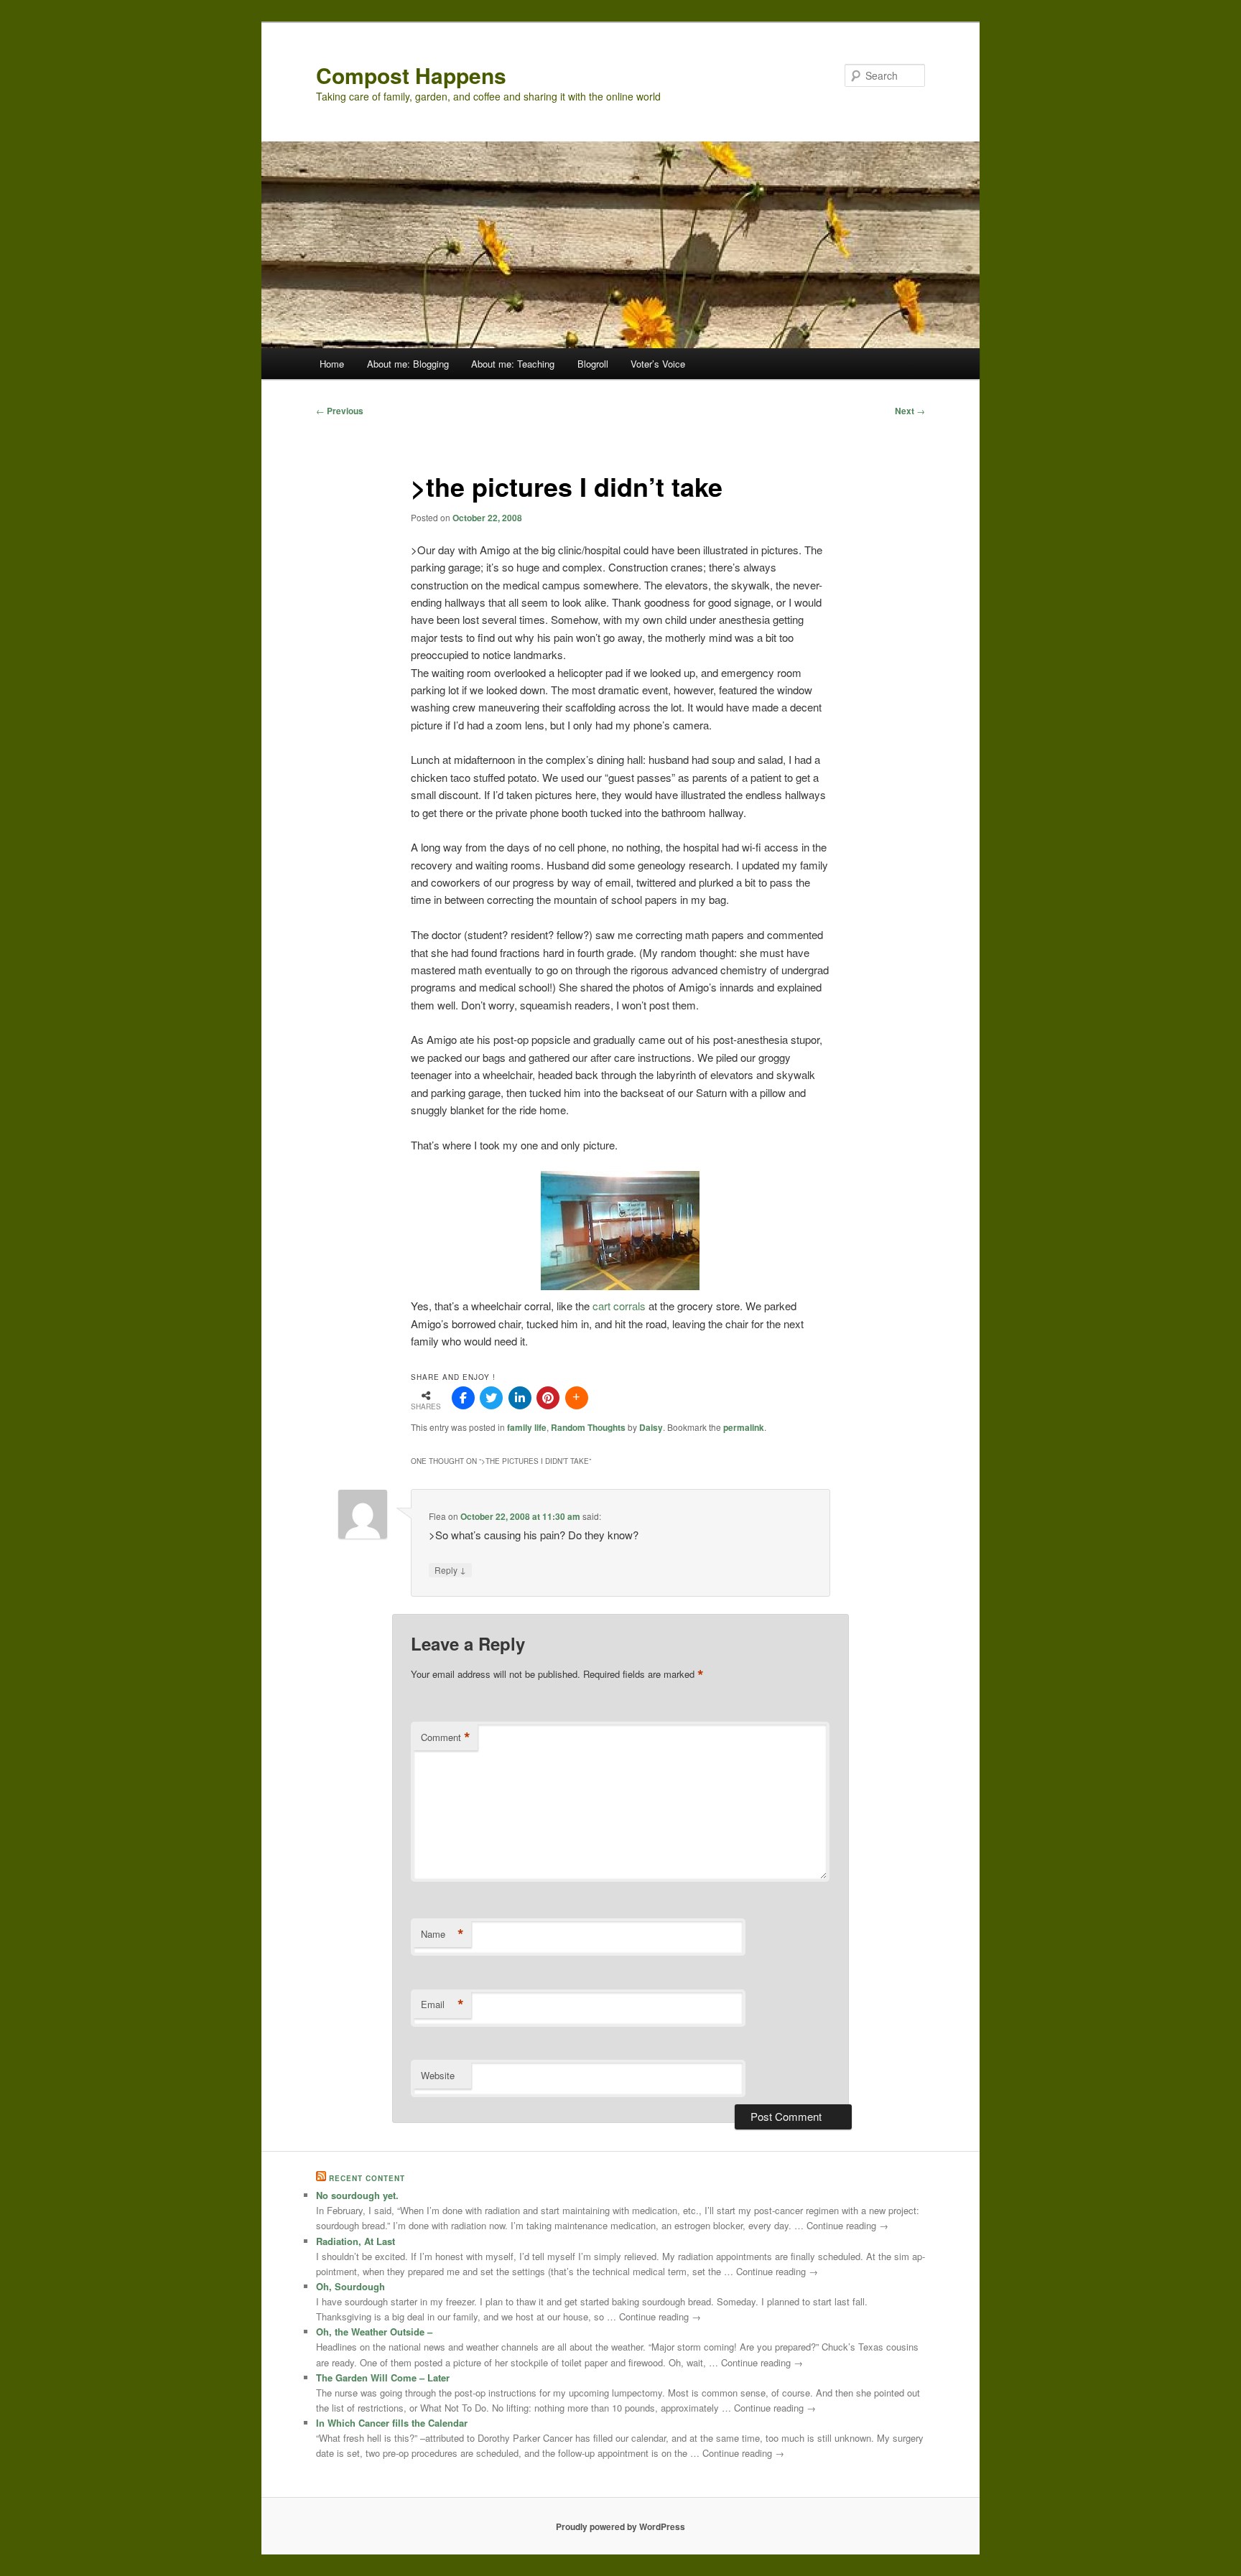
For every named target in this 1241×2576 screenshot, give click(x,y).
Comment (446, 1737)
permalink (744, 1427)
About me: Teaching (513, 364)
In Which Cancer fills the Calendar (392, 2423)
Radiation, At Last (355, 2241)
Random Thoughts (588, 1427)
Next (910, 411)
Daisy (651, 1427)
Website (438, 2075)
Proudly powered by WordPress (620, 2526)
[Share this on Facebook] (463, 1398)
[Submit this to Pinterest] (548, 1398)
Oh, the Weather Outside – (374, 2332)
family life (527, 1427)
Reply (450, 1569)
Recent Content (367, 2178)
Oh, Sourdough (350, 2286)
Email (442, 2005)
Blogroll (593, 364)
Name (442, 1934)
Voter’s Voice (658, 364)
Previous (340, 411)
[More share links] (577, 1398)
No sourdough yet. (357, 2195)
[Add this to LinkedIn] (520, 1398)
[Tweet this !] (491, 1398)
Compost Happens (411, 75)
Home (332, 364)
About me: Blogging (408, 364)
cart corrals (619, 1306)
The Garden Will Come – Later (383, 2377)
